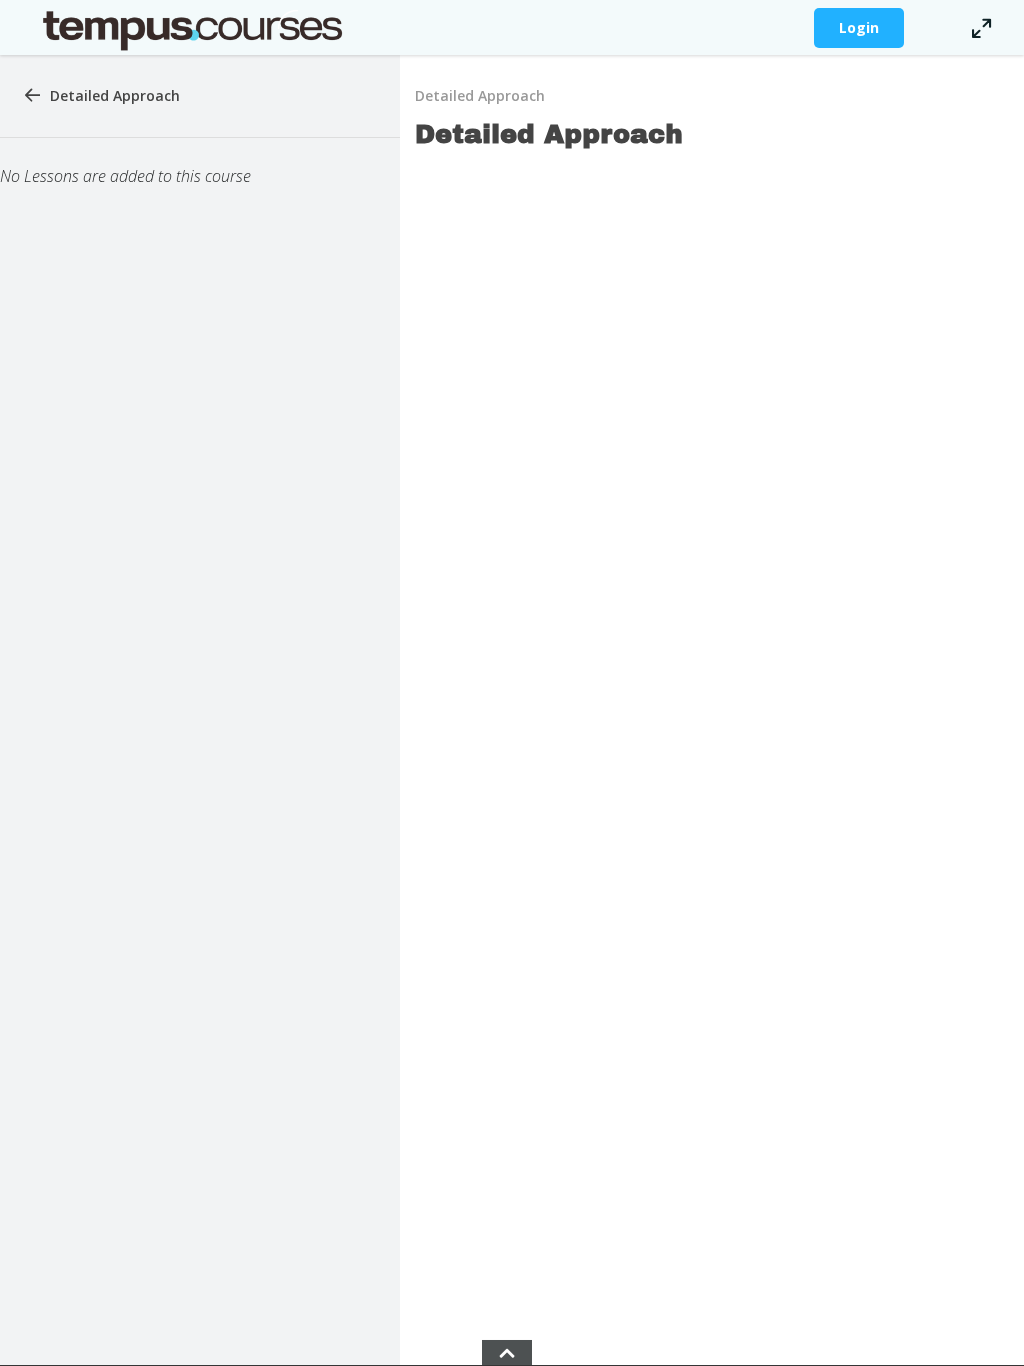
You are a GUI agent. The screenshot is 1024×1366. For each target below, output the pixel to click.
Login (859, 27)
